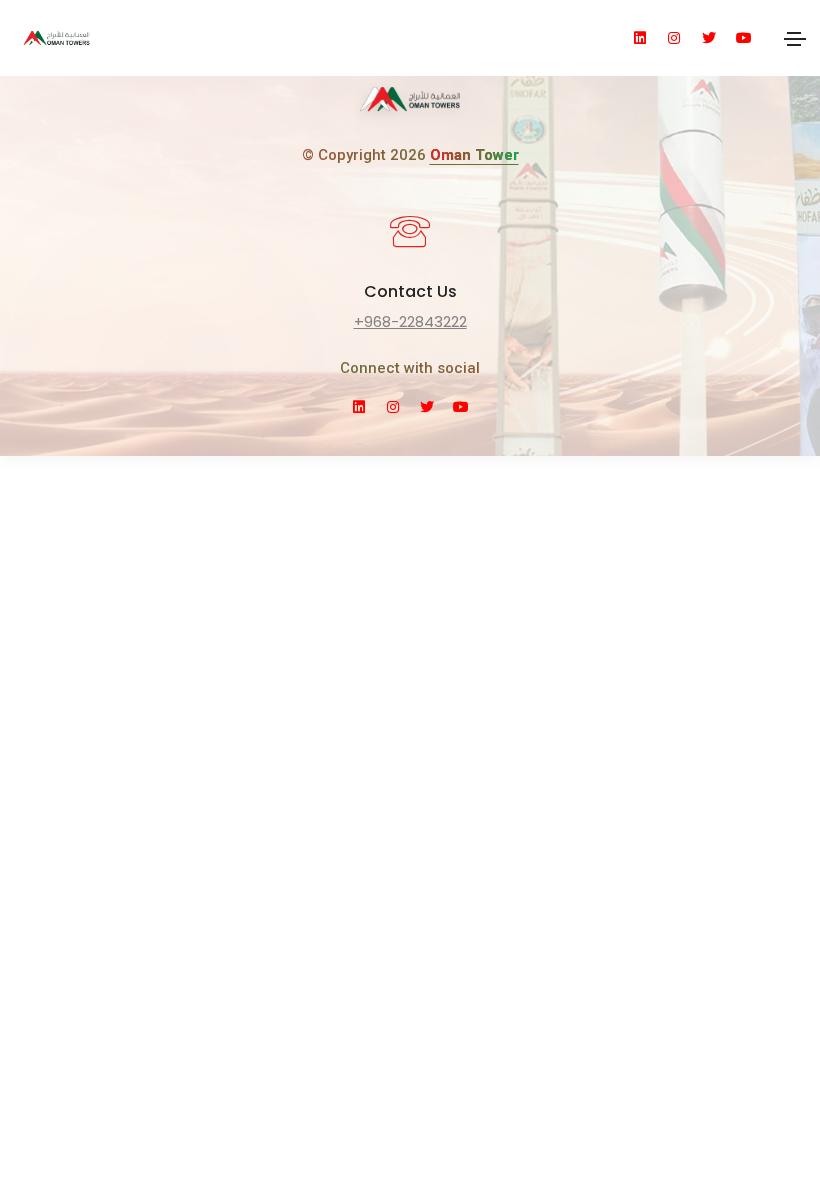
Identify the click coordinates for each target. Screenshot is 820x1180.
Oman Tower (474, 155)
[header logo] (205, 38)
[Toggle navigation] (794, 38)
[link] (410, 106)
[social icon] (649, 38)
